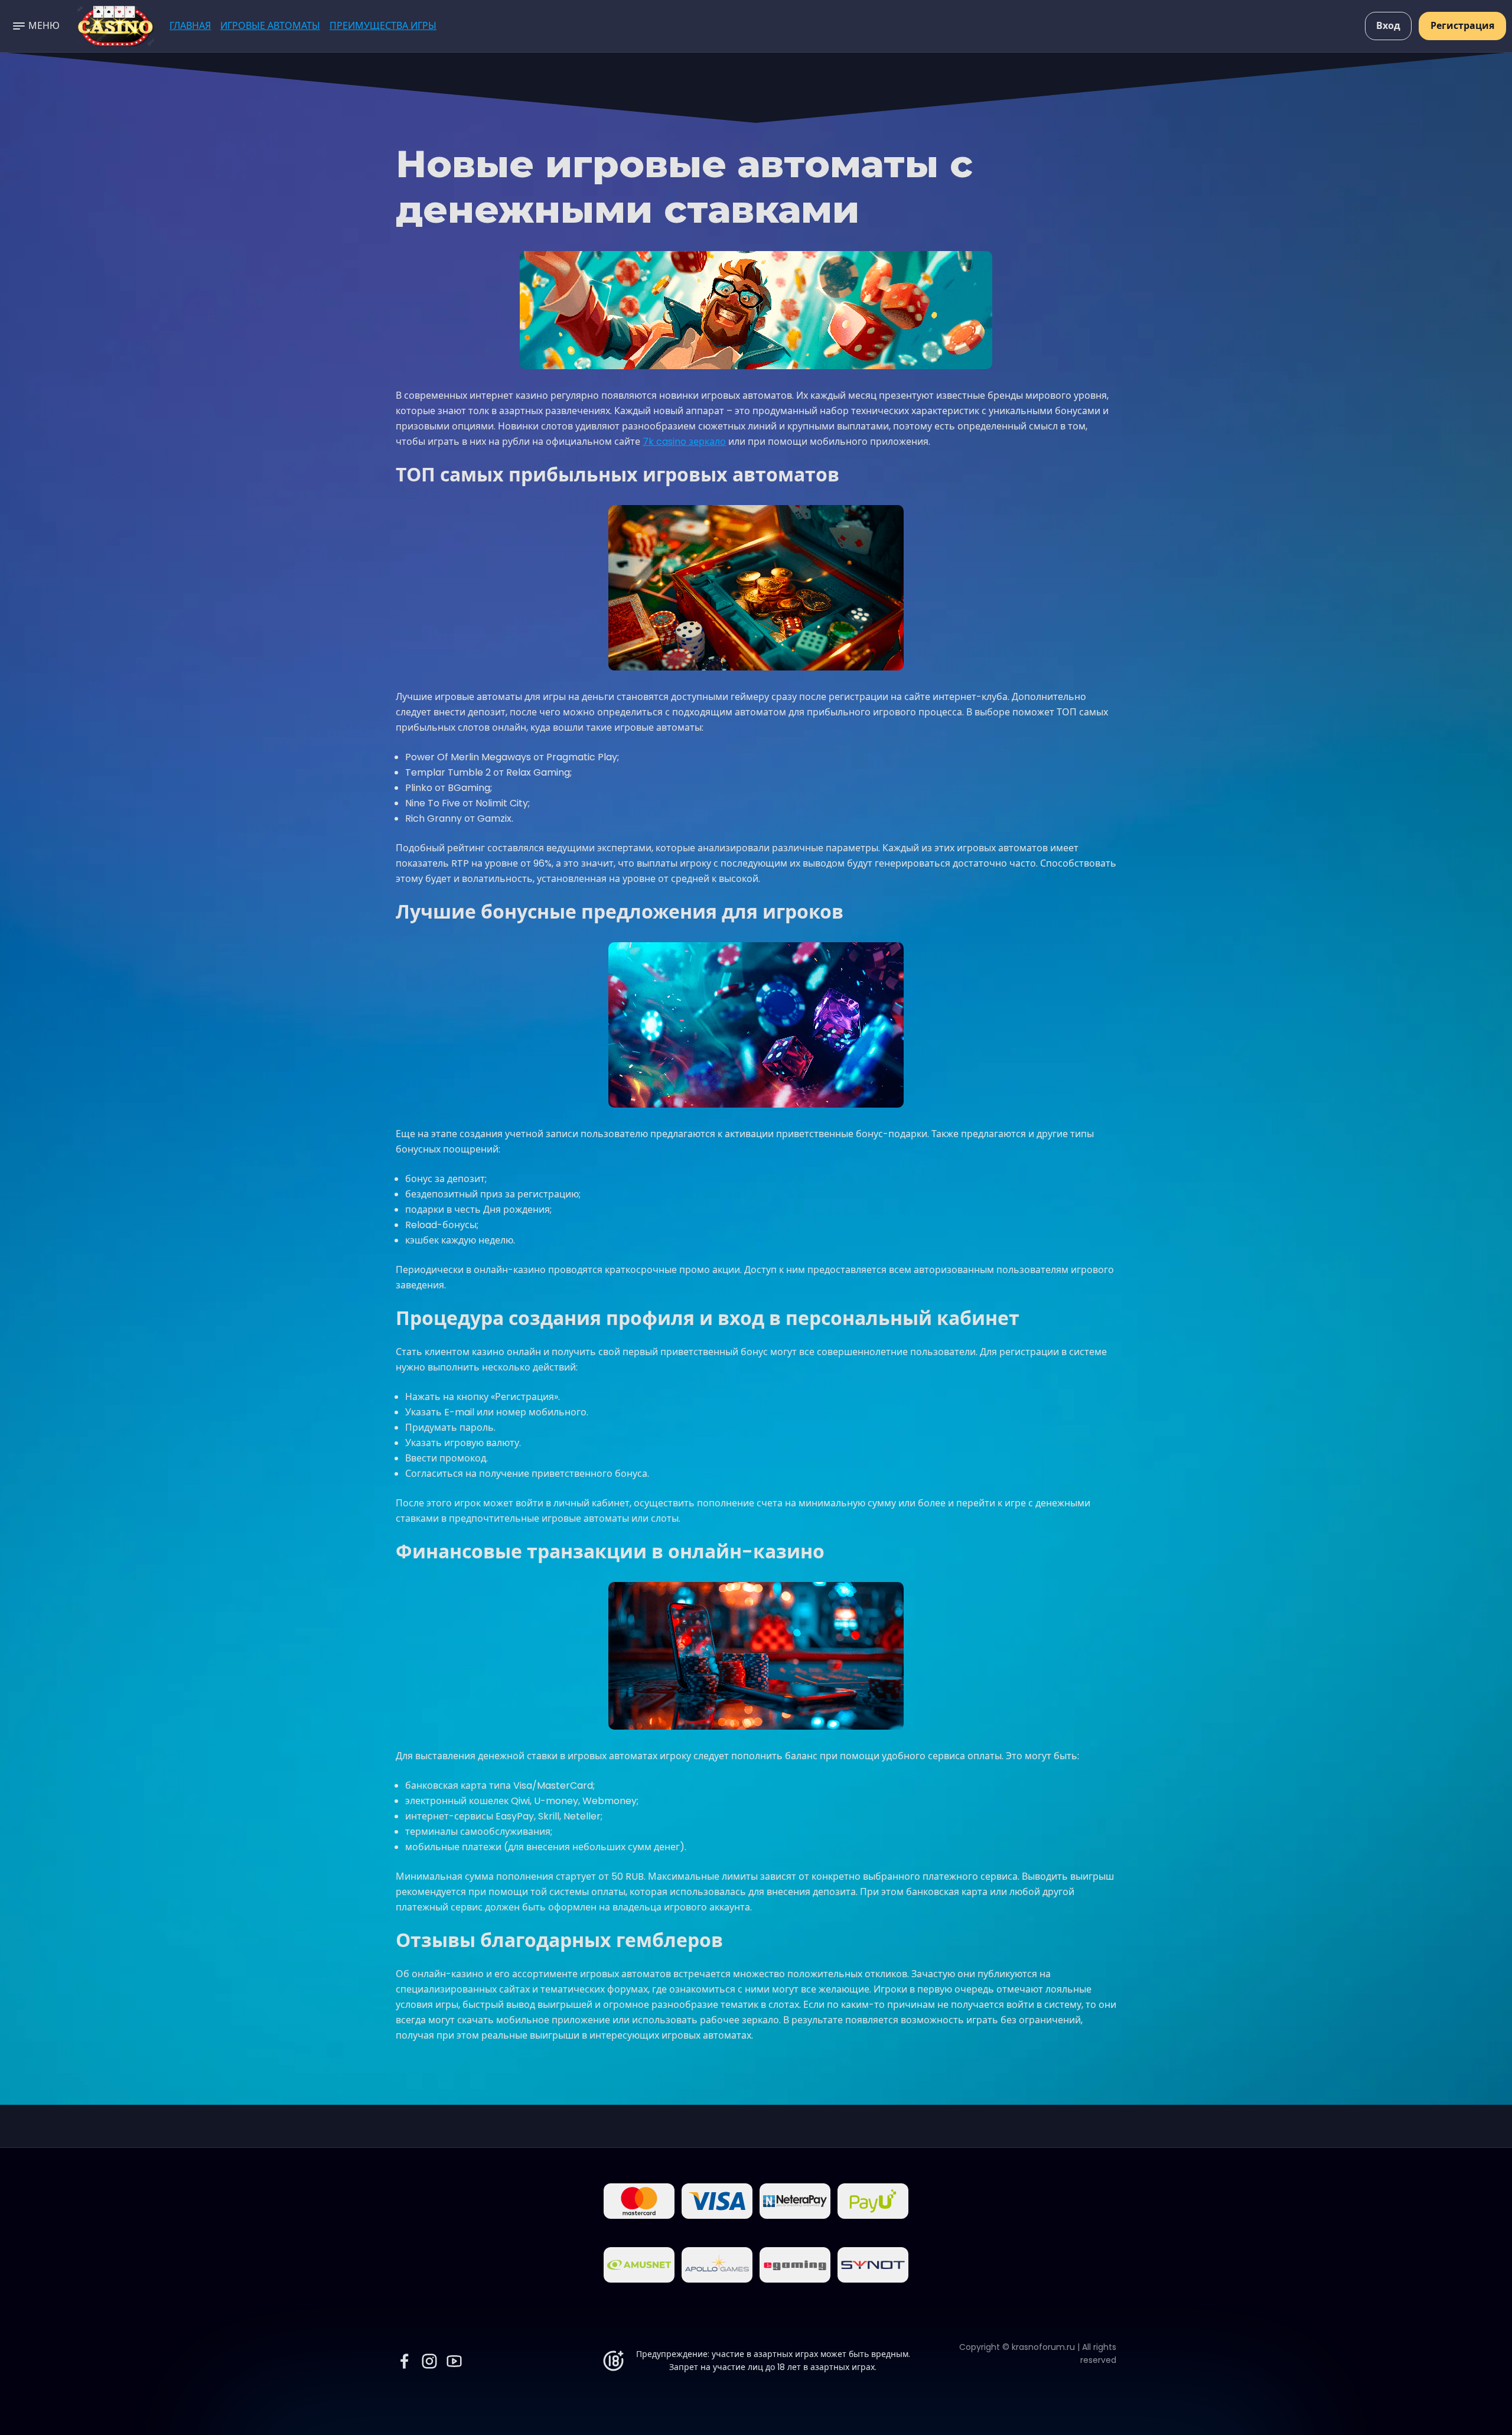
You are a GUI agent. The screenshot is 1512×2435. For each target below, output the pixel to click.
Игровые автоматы (270, 26)
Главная (190, 26)
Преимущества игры (383, 26)
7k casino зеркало (684, 442)
